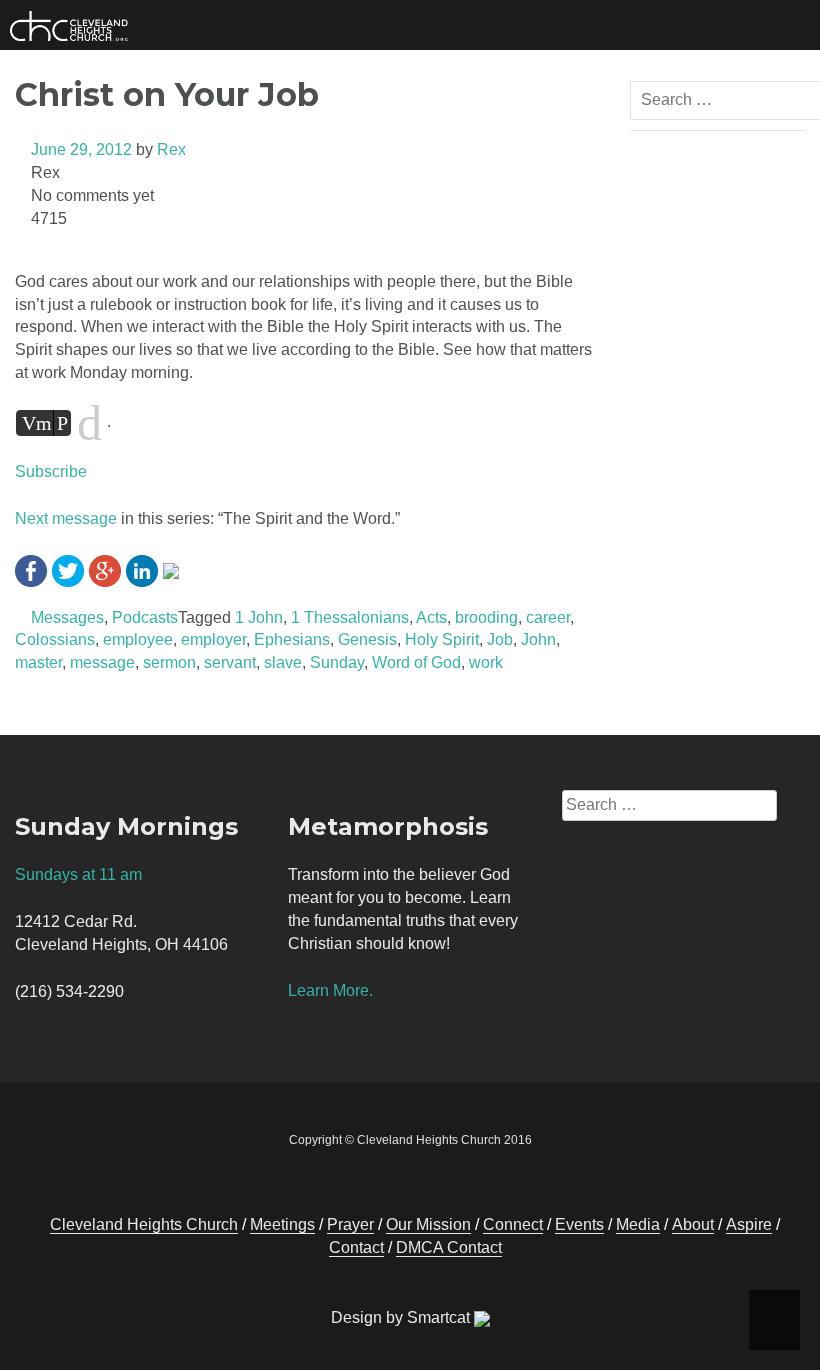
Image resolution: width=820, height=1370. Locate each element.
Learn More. (330, 990)
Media (638, 1224)
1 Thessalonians (350, 617)
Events (579, 1224)
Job (500, 639)
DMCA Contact (449, 1247)
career (548, 617)
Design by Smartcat (402, 1317)
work (486, 662)
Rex (171, 149)
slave (283, 662)
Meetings (282, 1224)
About (693, 1224)
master (38, 662)
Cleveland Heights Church (144, 1224)
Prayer (350, 1224)
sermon (169, 662)
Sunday (337, 662)
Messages (67, 617)
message (102, 662)
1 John (259, 617)
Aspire (749, 1224)
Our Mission (428, 1224)
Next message (66, 518)
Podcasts (145, 617)
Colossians (55, 639)
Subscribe (51, 471)
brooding (486, 617)
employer (213, 639)
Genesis (367, 639)
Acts (431, 617)
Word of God (416, 662)
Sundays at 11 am (78, 874)
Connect (513, 1224)
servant (230, 662)
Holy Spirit (442, 639)
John (538, 639)
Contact (356, 1247)
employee (138, 639)
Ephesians (292, 639)
